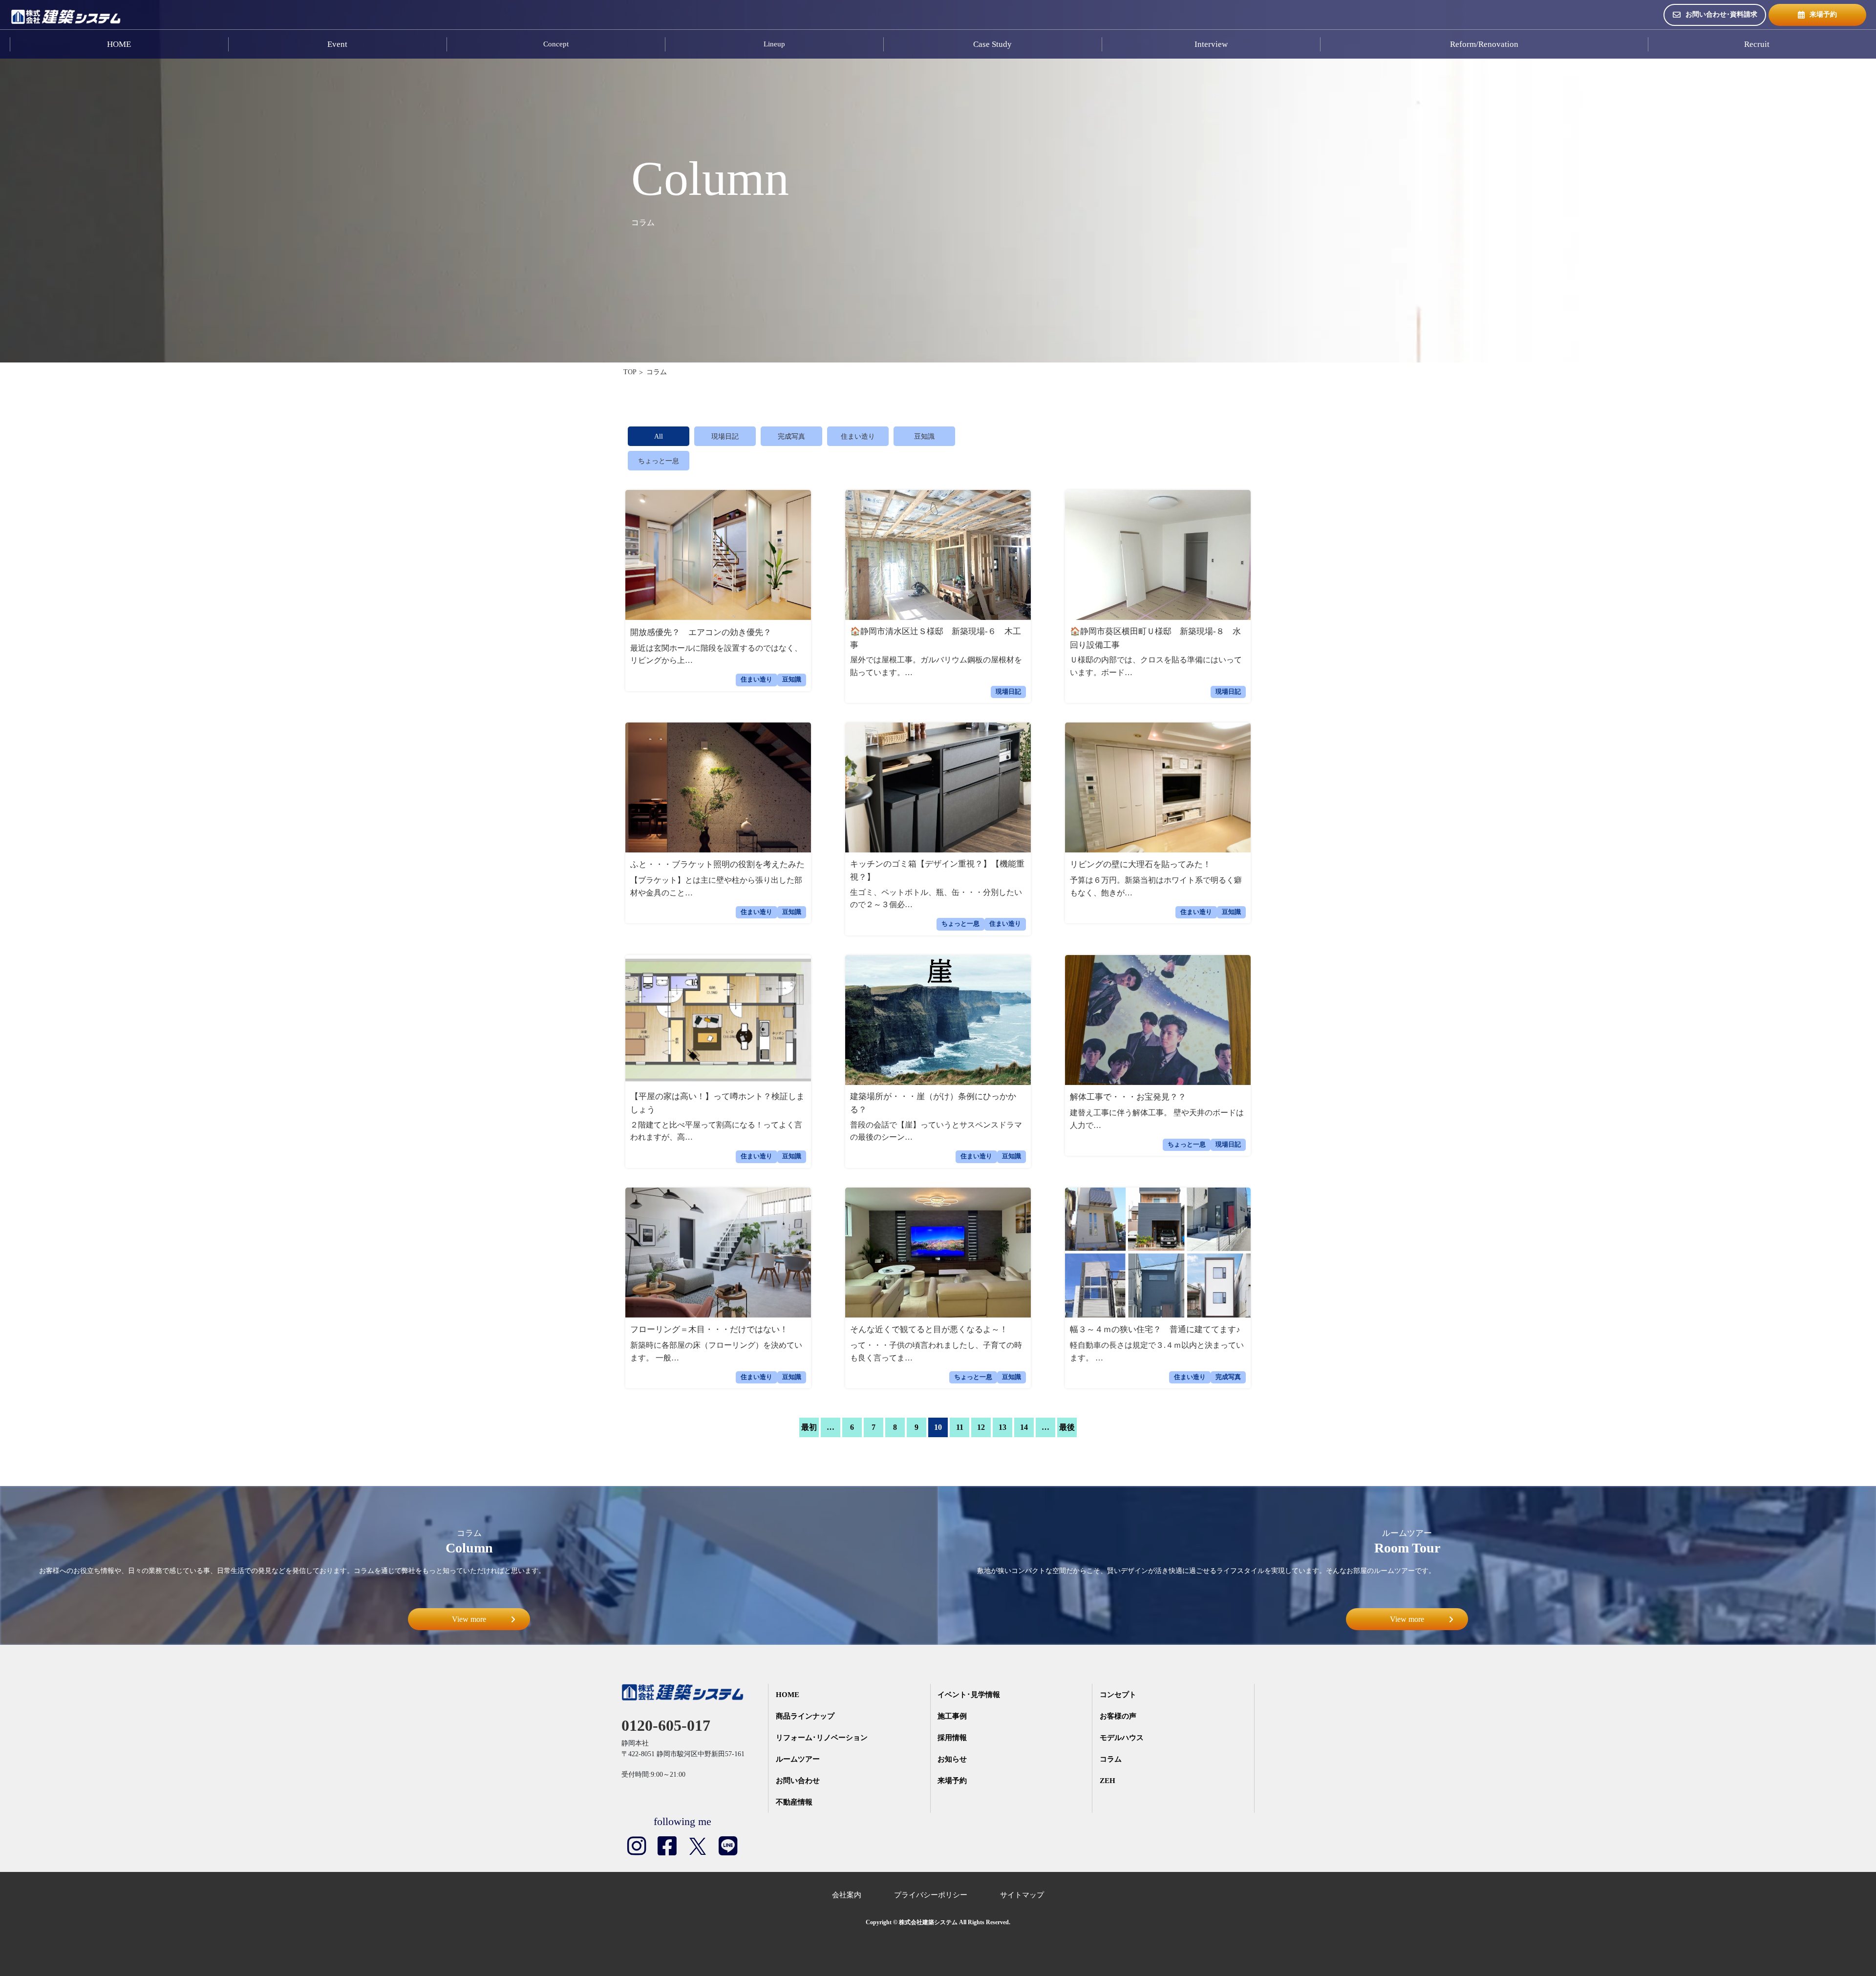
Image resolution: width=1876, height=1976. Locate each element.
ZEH (1108, 1781)
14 (1024, 1427)
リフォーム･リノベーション (822, 1738)
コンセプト (1118, 1695)
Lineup (774, 44)
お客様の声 (1118, 1716)
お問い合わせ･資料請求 (1721, 14)
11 (960, 1427)
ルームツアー (798, 1759)
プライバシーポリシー (931, 1895)
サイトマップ (1022, 1895)
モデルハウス (1122, 1738)
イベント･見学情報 (969, 1695)
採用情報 (952, 1738)
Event (337, 44)
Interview (1211, 44)
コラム (1111, 1759)
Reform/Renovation (1484, 44)
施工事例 (952, 1716)
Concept (556, 44)
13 (1002, 1427)
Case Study (992, 44)
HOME (119, 44)
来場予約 (1823, 14)
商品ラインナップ (805, 1716)
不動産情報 (794, 1802)
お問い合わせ (798, 1781)
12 (981, 1427)
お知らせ (952, 1759)
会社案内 (847, 1895)
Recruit (1757, 44)
